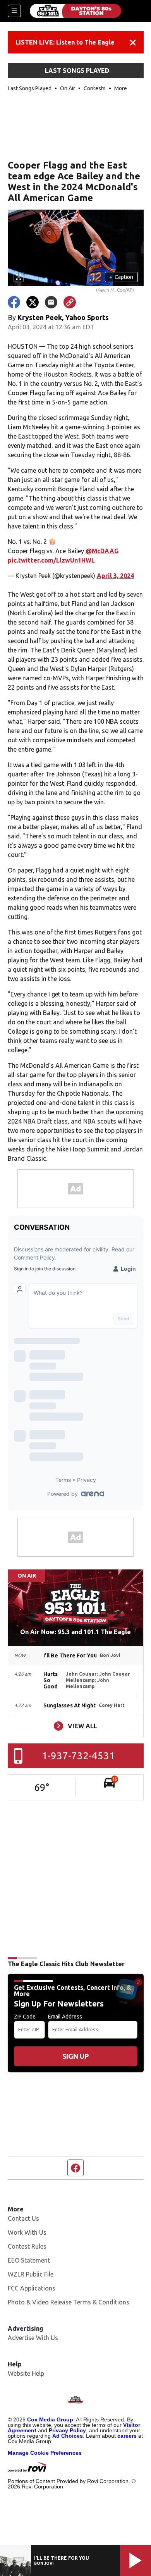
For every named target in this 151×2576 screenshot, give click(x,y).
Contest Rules (27, 2246)
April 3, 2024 (115, 576)
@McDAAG (102, 551)
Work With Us (27, 2232)
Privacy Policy (67, 2430)
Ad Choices (68, 2436)
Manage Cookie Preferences (45, 2453)
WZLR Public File (31, 2274)
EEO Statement (29, 2260)
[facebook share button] (14, 302)
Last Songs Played (30, 88)
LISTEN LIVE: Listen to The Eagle (65, 42)
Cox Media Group (50, 2419)
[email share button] (51, 302)
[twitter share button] (33, 302)
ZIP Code (25, 2017)
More (121, 88)
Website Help (26, 2373)
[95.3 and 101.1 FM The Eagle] (75, 11)
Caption (121, 277)
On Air (68, 88)
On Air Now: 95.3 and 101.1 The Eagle (75, 1632)
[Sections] (14, 11)
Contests (95, 88)
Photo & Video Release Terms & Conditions (69, 2302)
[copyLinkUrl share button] (70, 302)
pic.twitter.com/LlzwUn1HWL (51, 560)
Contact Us (23, 2218)
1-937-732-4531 (78, 1756)
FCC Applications (32, 2288)
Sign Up (75, 2056)
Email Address (65, 2017)
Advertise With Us (33, 2338)
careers (127, 2436)
